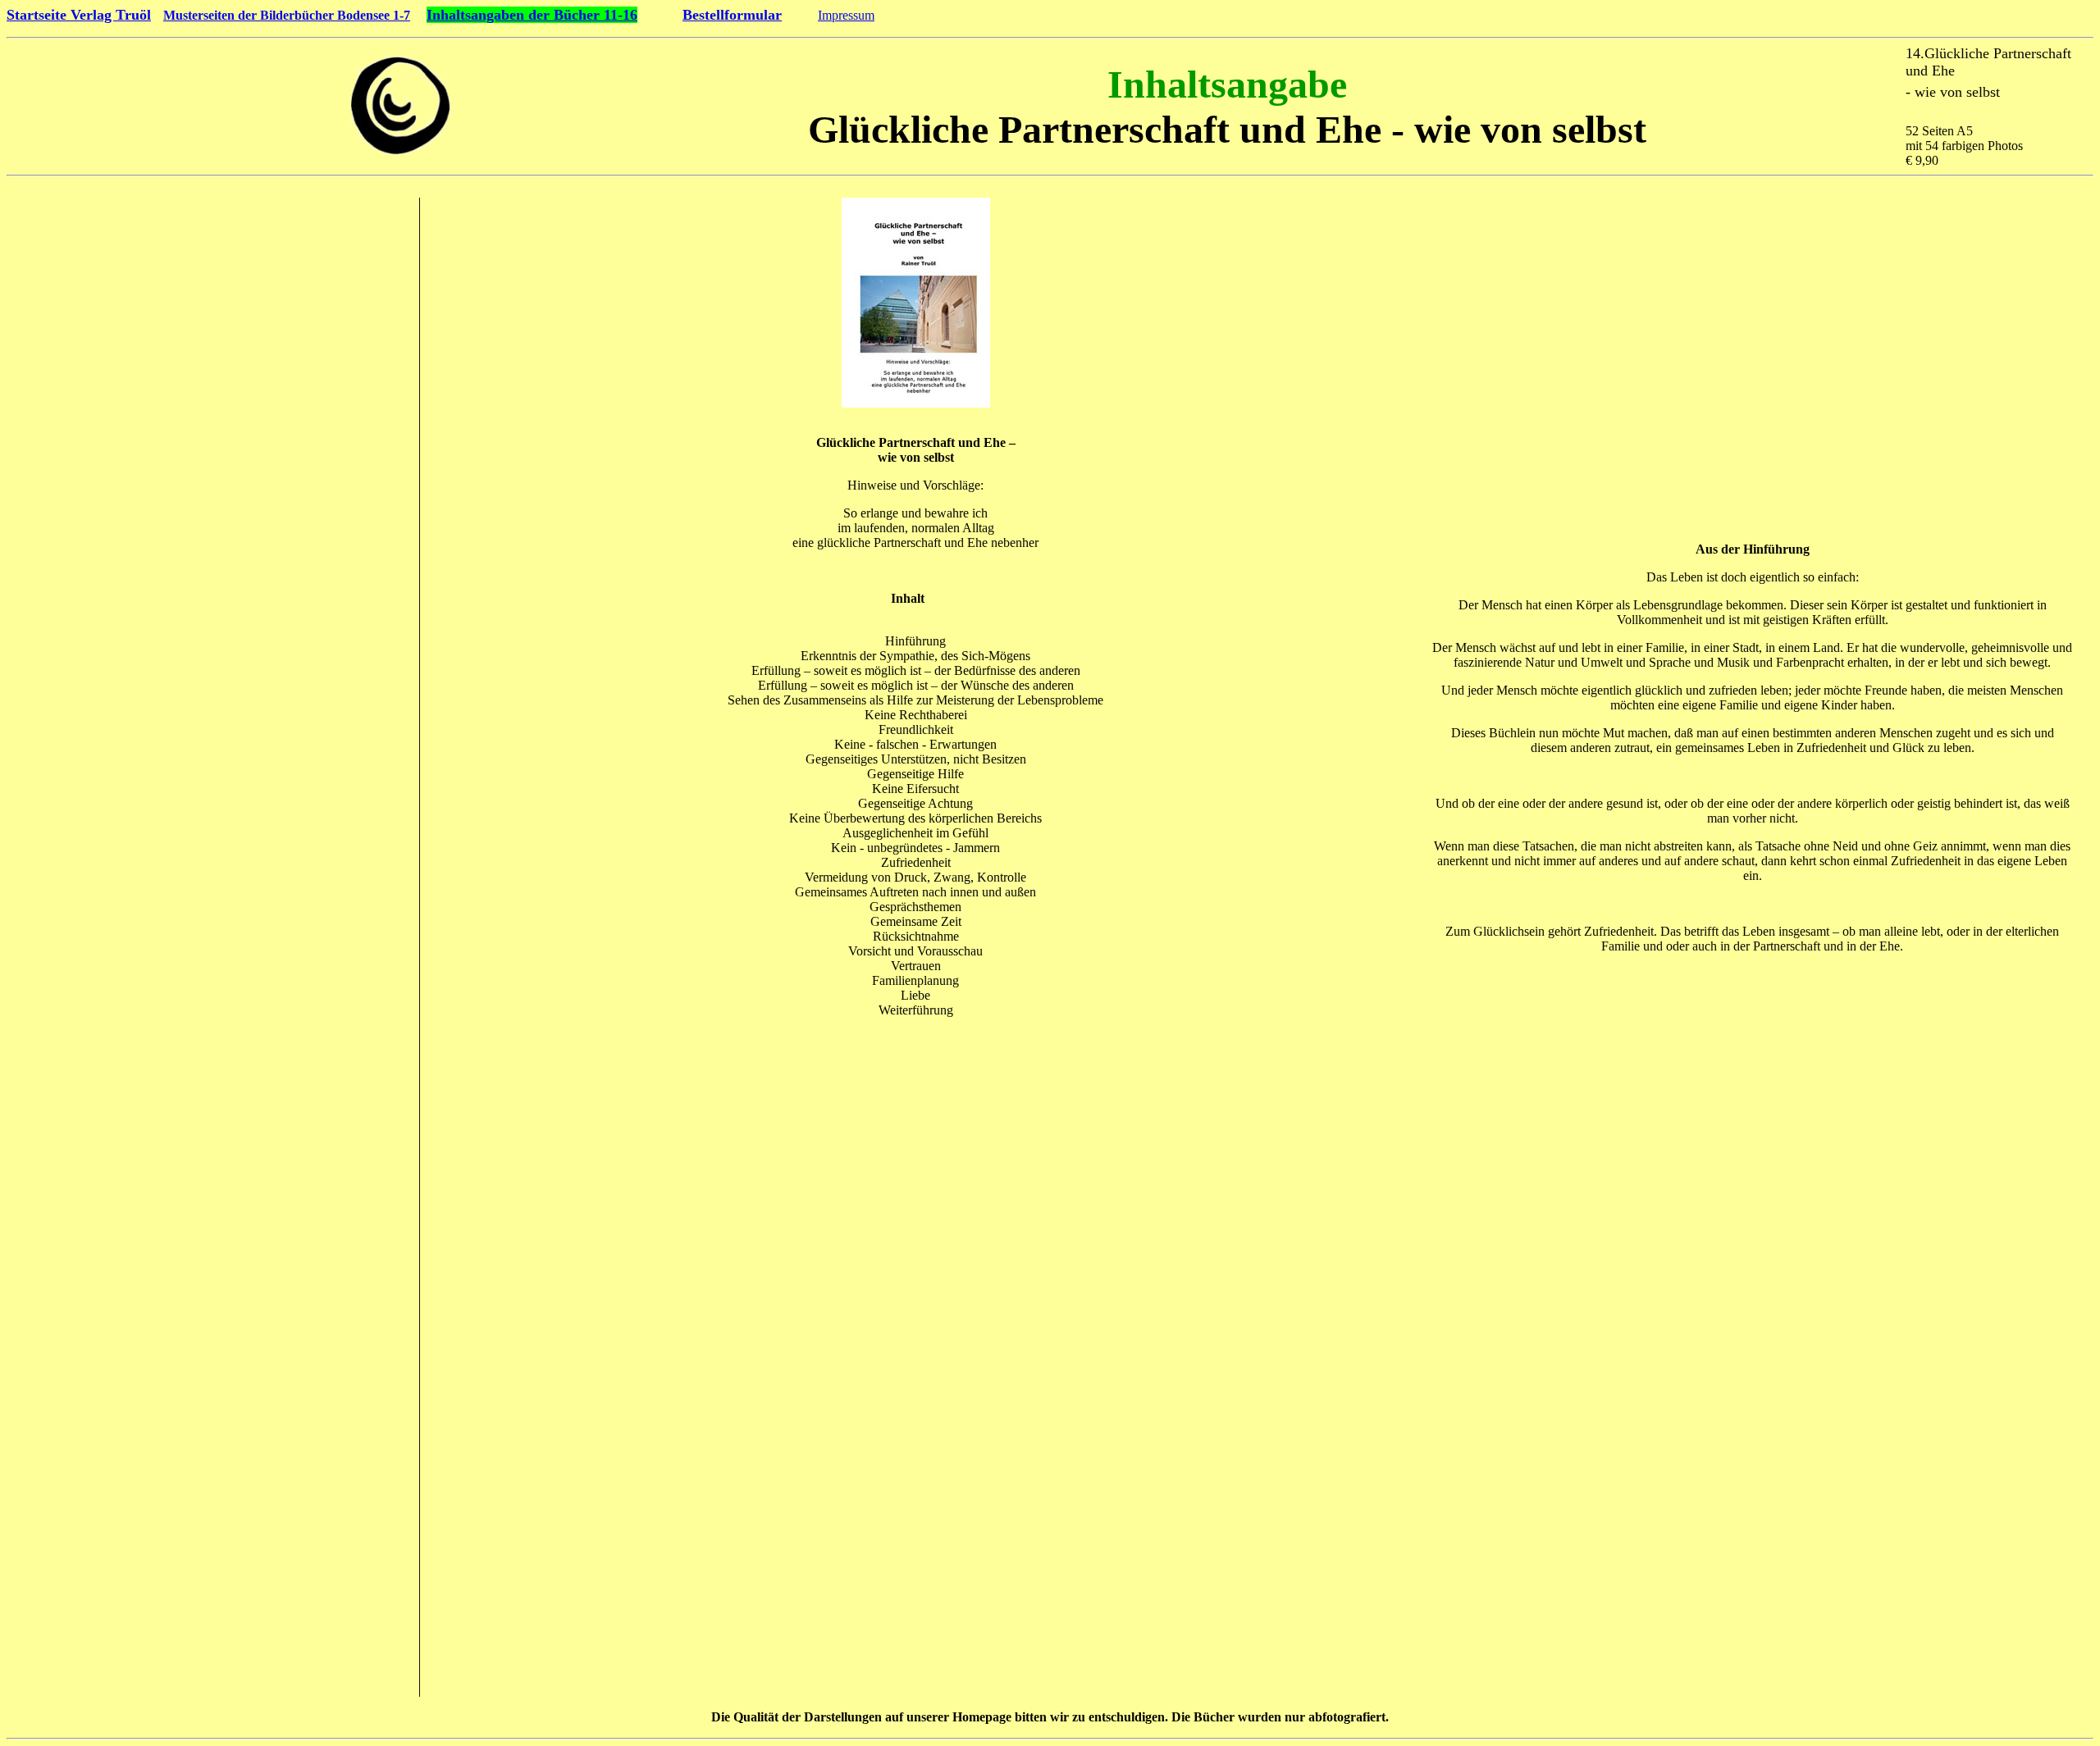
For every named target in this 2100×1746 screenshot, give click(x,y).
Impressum (846, 15)
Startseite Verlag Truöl (79, 15)
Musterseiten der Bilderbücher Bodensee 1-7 (287, 15)
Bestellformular (732, 15)
